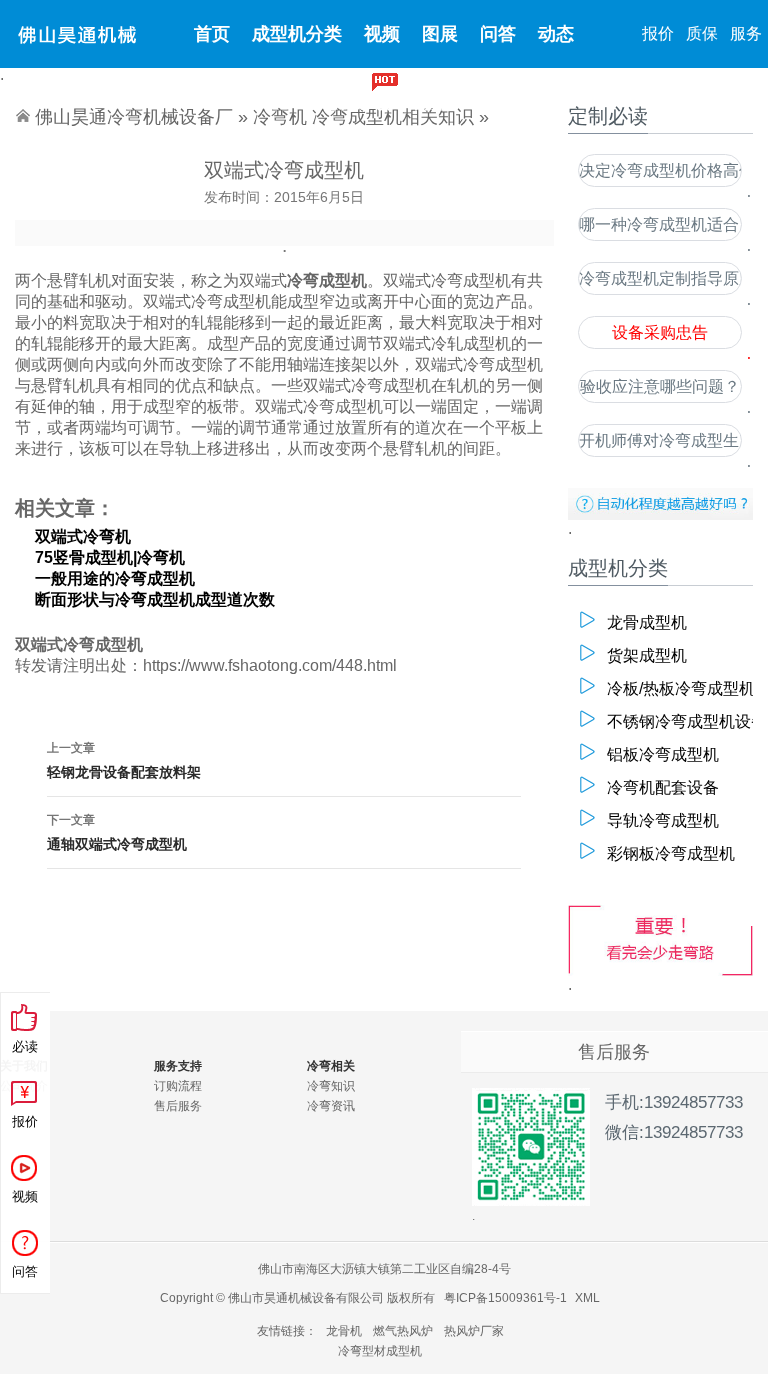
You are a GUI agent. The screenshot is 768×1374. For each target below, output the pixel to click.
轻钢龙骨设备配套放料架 (124, 760)
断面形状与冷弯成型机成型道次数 (155, 599)
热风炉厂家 (474, 1331)
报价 (658, 33)
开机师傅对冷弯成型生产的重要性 (660, 440)
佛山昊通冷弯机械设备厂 (134, 117)
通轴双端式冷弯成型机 (117, 832)
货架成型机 (647, 655)
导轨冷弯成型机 (663, 820)
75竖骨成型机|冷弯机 (110, 557)
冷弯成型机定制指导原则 (660, 278)
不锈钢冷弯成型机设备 (672, 721)
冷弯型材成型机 (380, 1351)
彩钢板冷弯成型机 (671, 853)
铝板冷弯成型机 (663, 754)
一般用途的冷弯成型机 (115, 578)
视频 (382, 34)
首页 (212, 34)
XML (587, 1298)
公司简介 (24, 1086)
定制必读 (355, 102)
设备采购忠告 (660, 332)
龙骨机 (344, 1331)
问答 (498, 34)
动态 (556, 34)
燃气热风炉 (403, 1331)
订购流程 (178, 1086)
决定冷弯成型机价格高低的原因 (660, 170)
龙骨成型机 (647, 622)
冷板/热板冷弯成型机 (672, 688)
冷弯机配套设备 (663, 787)
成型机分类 (297, 34)
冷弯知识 (331, 1086)
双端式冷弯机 (83, 536)
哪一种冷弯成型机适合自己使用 (660, 224)
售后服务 (178, 1106)
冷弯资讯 (331, 1106)
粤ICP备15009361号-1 (505, 1298)
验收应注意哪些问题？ (660, 386)
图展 (440, 34)
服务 (746, 33)
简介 (431, 102)
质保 (702, 33)
